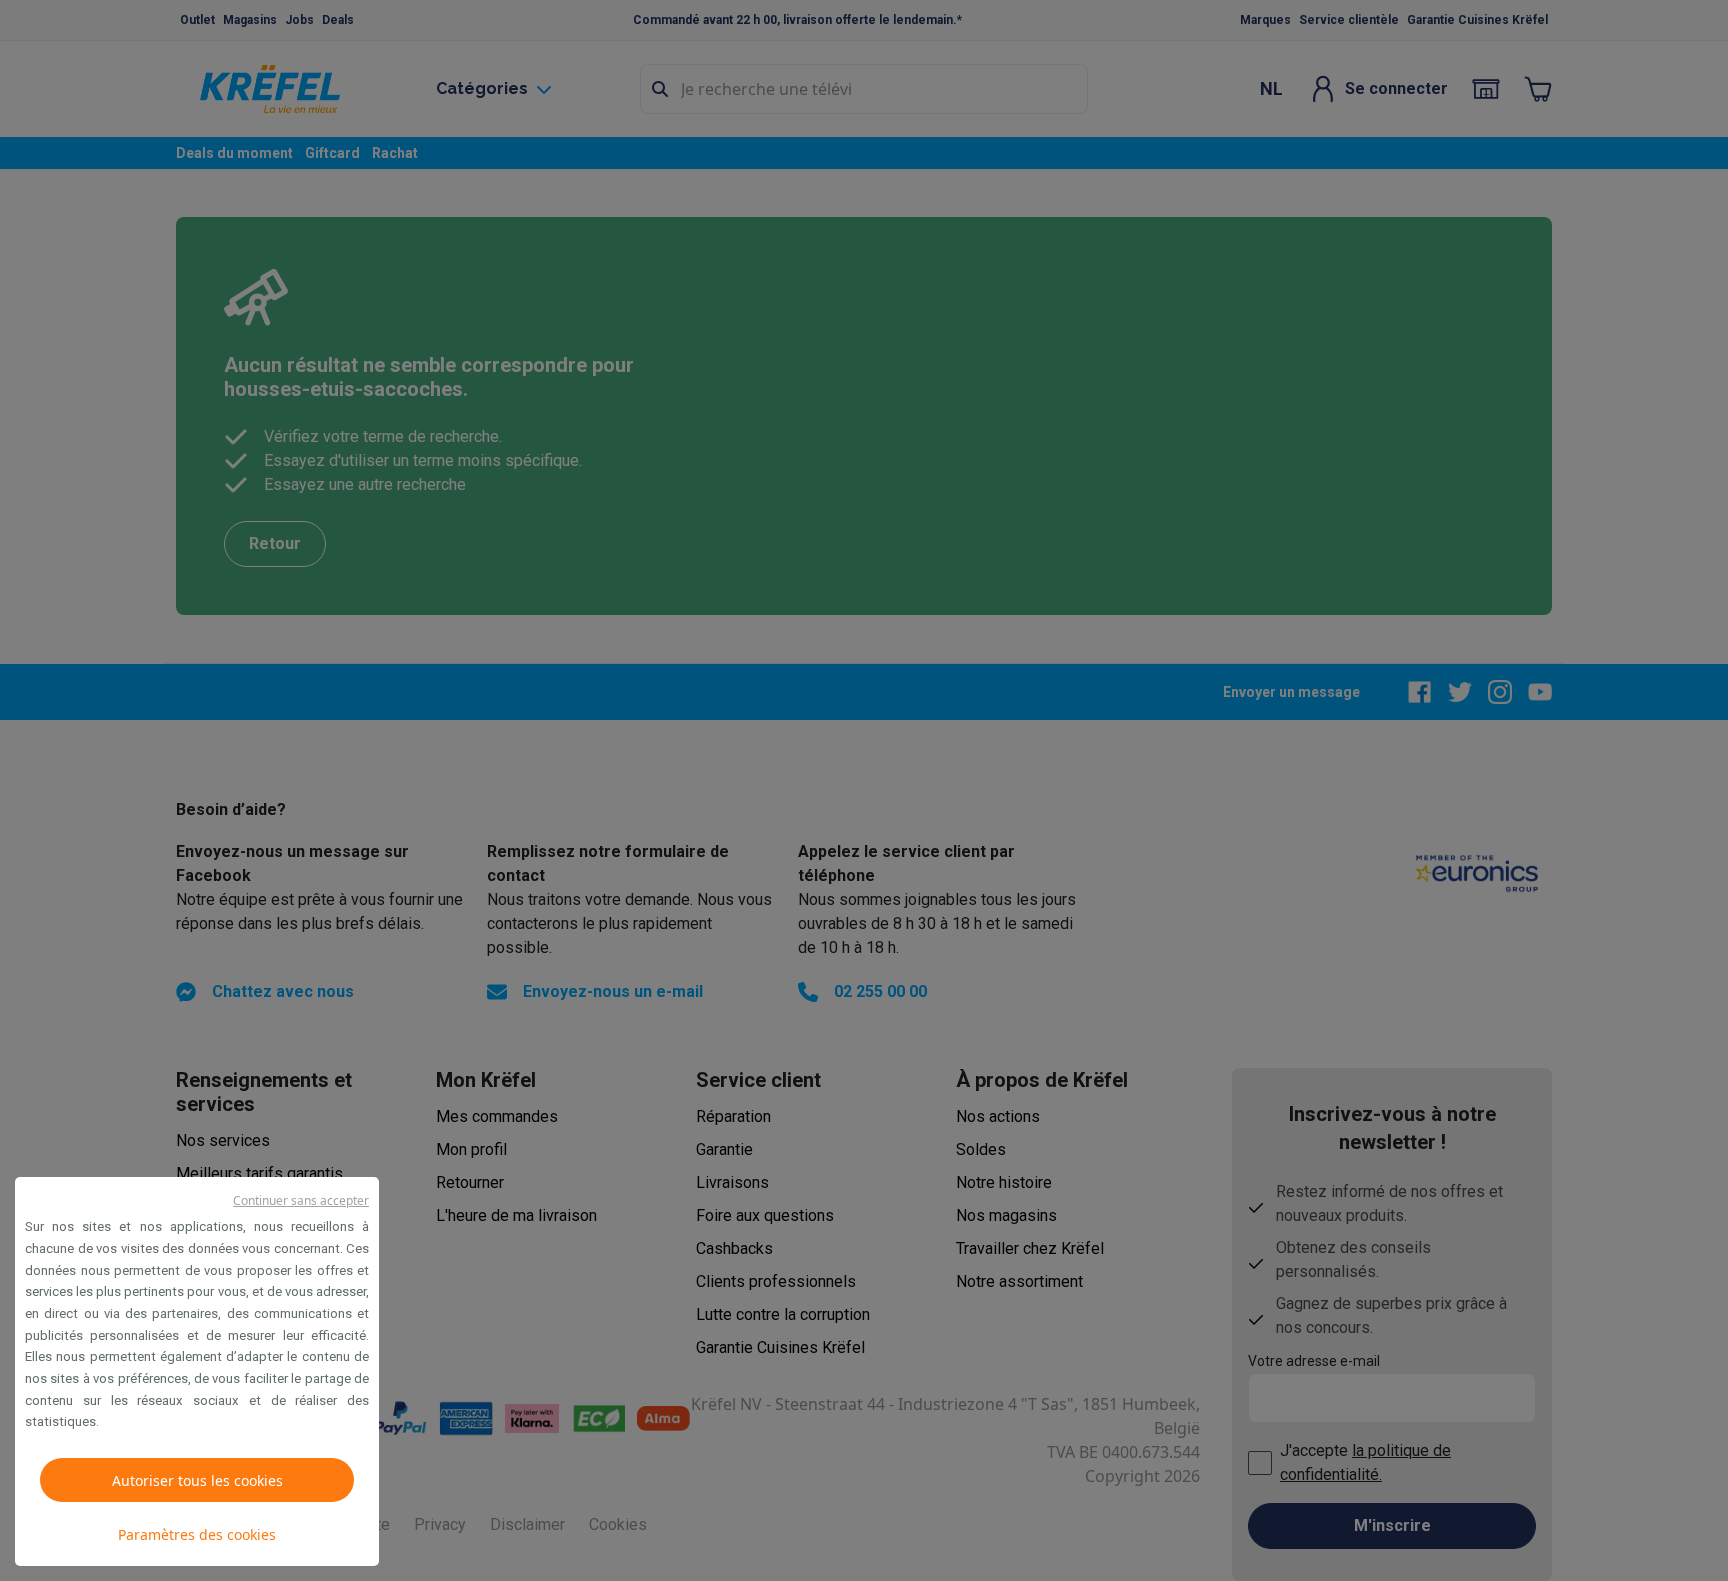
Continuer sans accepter (301, 1200)
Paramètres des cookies (197, 1534)
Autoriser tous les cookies (197, 1480)
